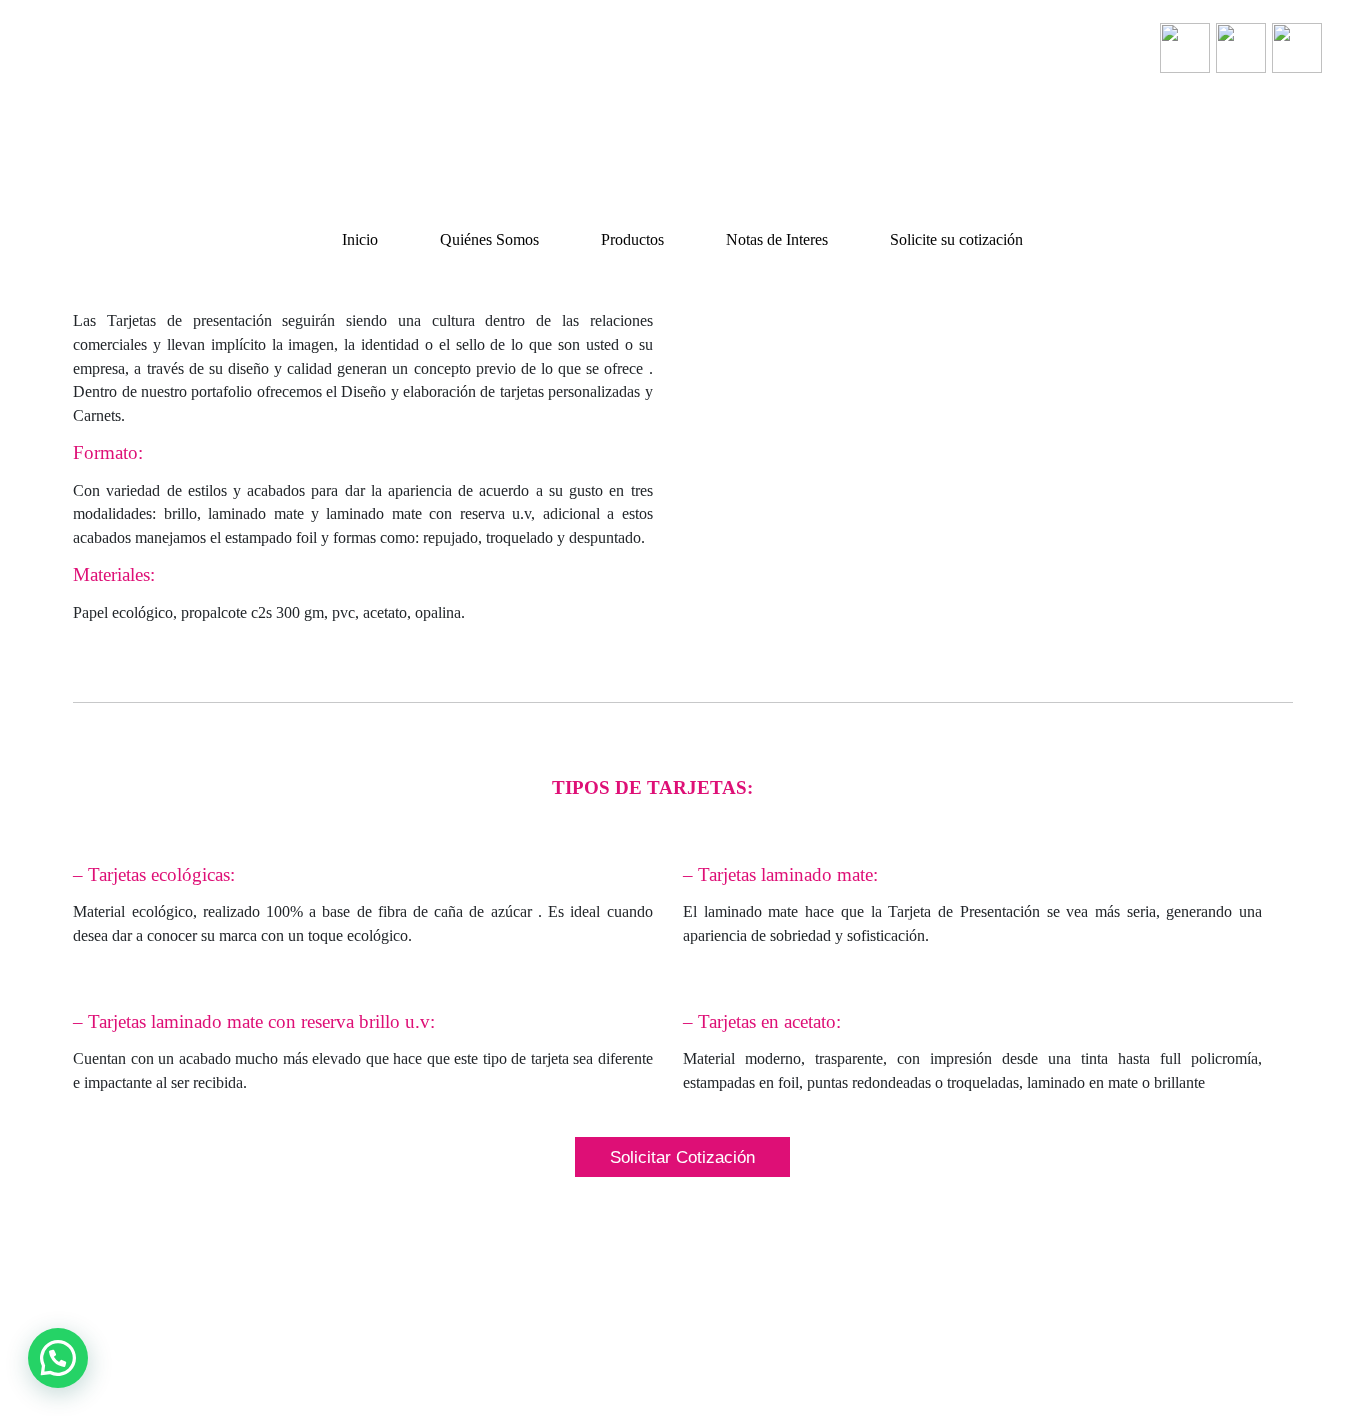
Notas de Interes (777, 239)
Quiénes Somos (489, 239)
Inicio (360, 239)
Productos (632, 239)
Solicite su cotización (956, 239)
